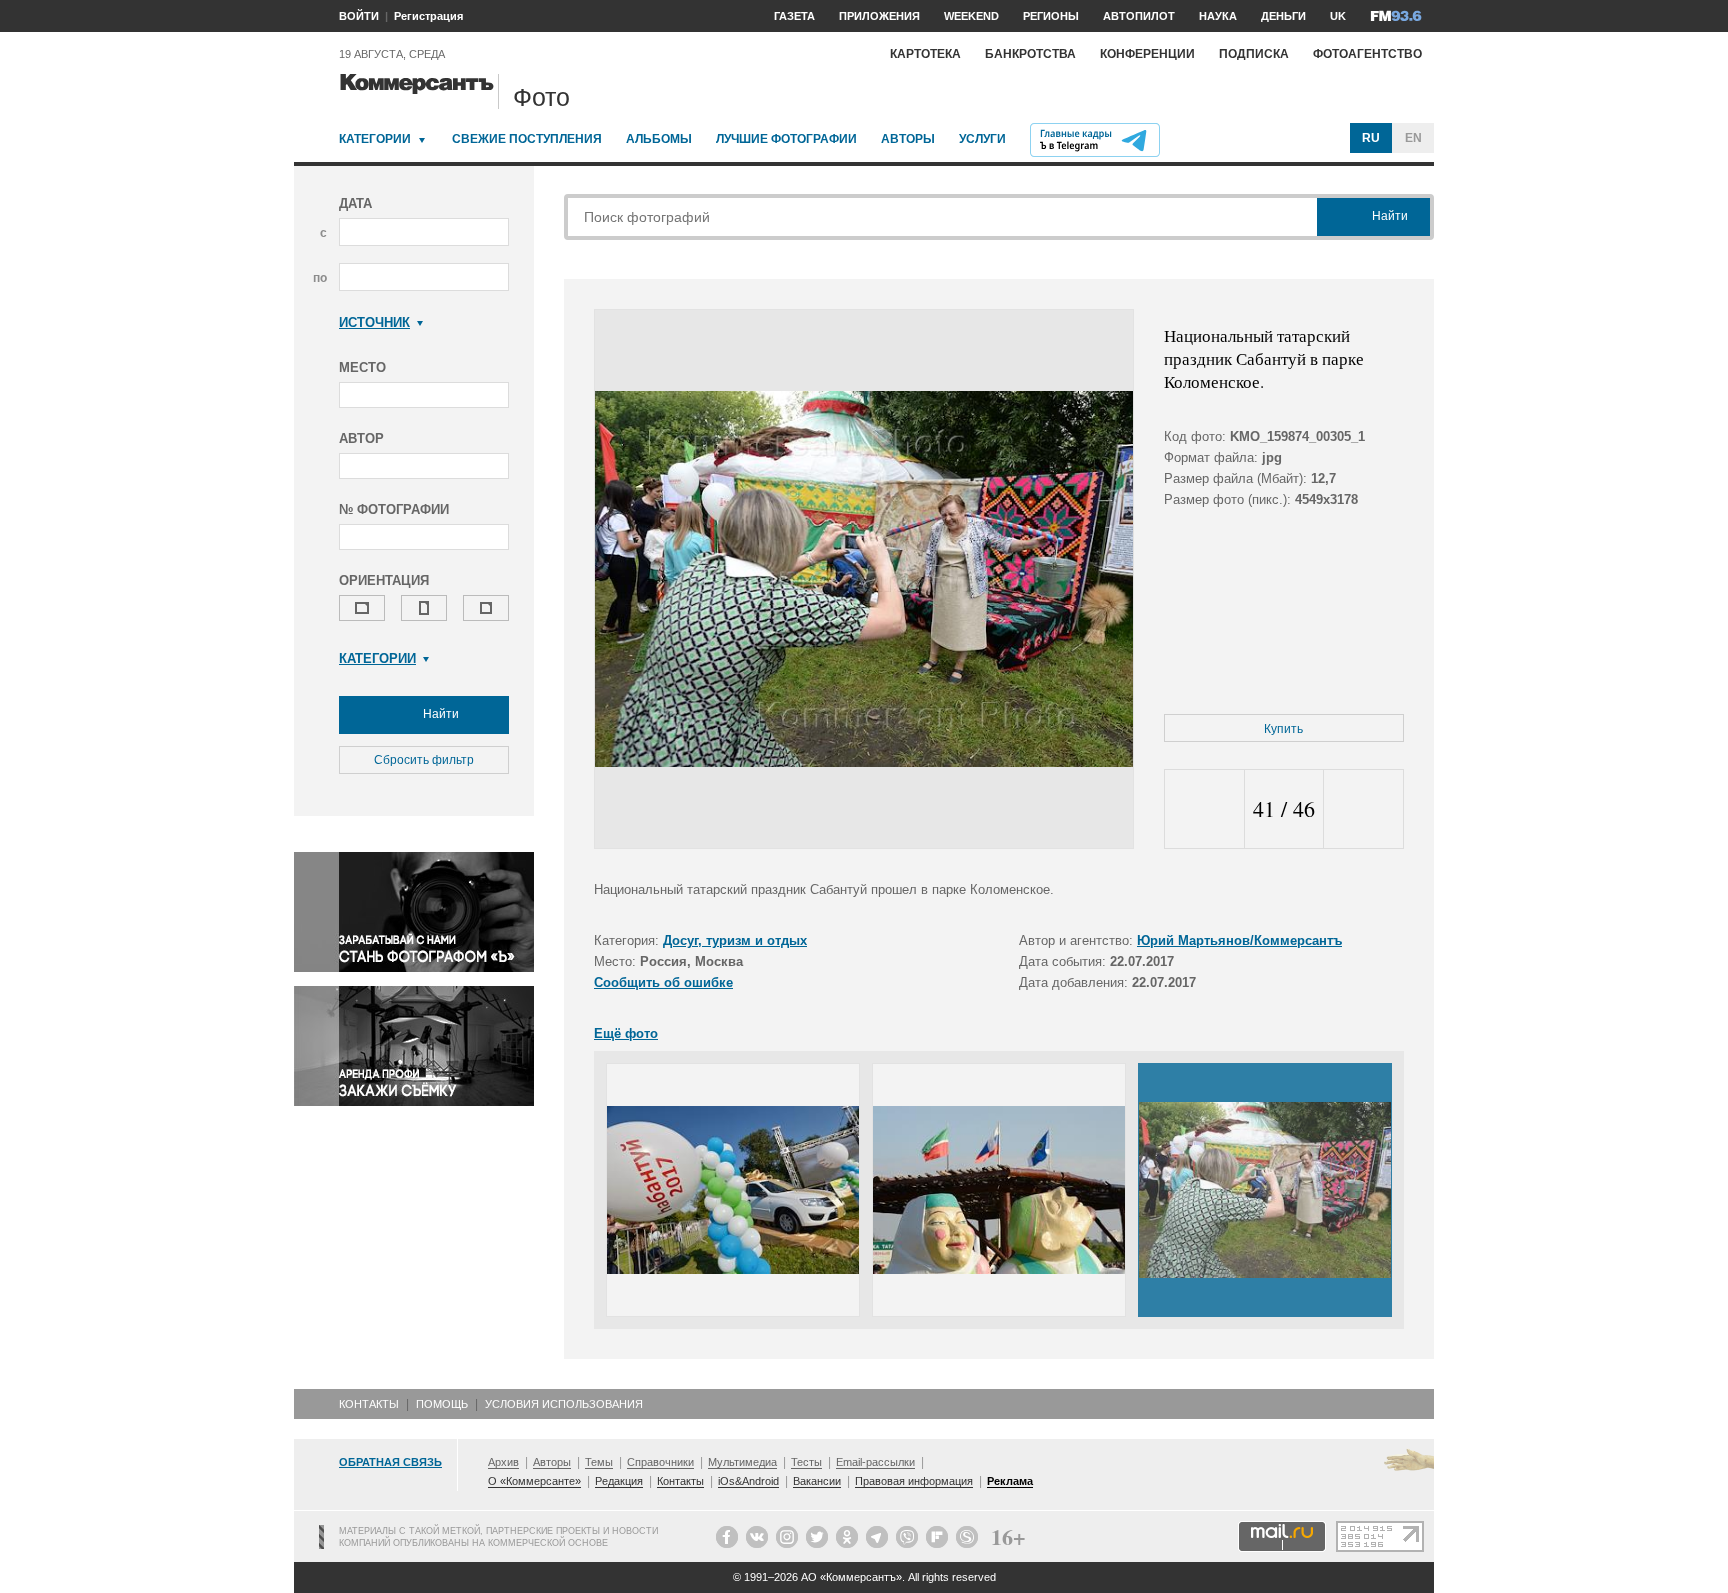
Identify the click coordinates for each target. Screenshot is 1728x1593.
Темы (599, 1462)
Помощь (442, 1404)
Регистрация (428, 16)
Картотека (925, 54)
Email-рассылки (875, 1462)
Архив (503, 1462)
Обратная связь (390, 1462)
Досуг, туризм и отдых (735, 940)
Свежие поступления (527, 139)
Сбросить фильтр (424, 760)
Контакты (369, 1404)
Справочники (660, 1462)
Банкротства (1030, 54)
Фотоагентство (1367, 54)
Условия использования (564, 1404)
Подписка (1254, 54)
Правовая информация (914, 1481)
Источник (374, 322)
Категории (375, 139)
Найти (439, 714)
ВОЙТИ (359, 16)
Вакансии (817, 1481)
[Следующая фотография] (1363, 809)
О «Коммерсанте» (534, 1481)
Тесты (806, 1462)
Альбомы (659, 139)
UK (1338, 16)
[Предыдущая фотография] (1204, 809)
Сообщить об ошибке (663, 982)
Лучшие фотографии (786, 139)
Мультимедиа (742, 1462)
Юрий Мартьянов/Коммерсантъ (1239, 940)
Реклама (1010, 1481)
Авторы (908, 139)
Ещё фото (626, 1033)
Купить (1283, 729)
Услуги (982, 139)
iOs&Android (748, 1481)
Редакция (619, 1481)
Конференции (1147, 54)
